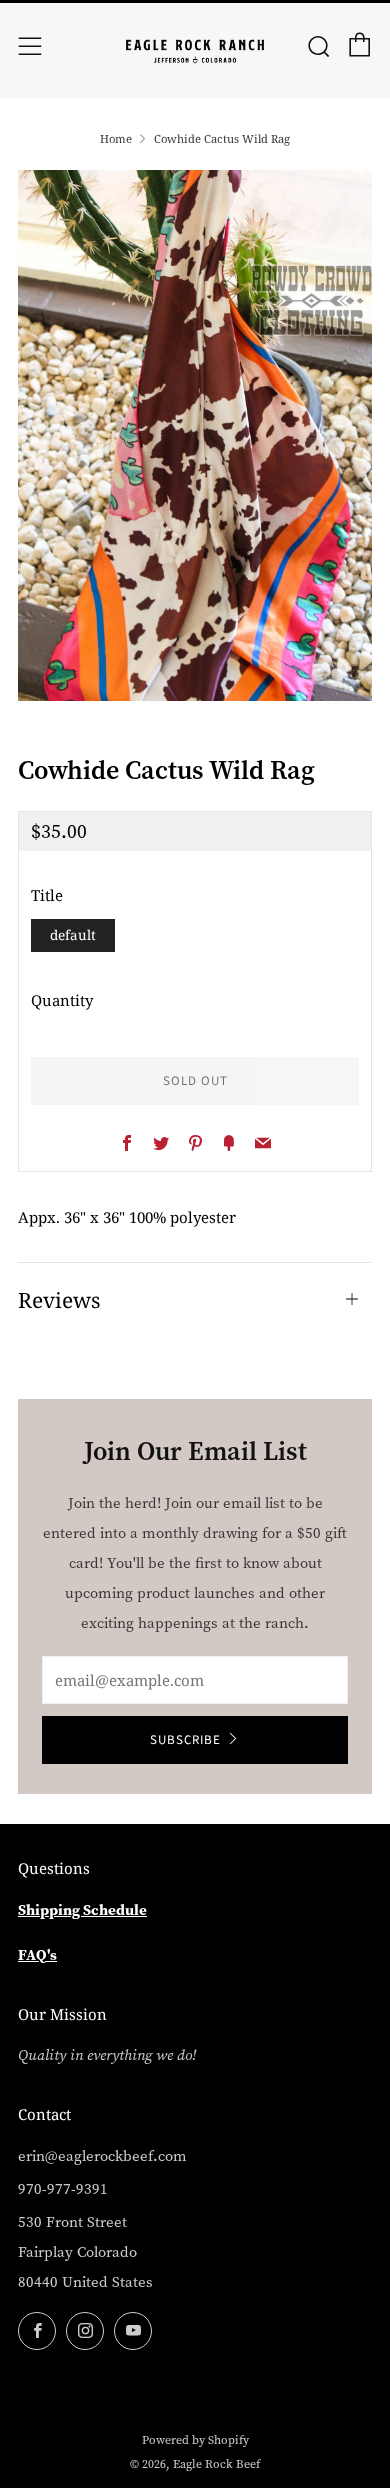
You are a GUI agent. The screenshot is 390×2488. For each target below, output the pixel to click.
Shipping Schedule (82, 1910)
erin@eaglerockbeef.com (102, 2156)
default (73, 935)
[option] (195, 435)
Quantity (62, 1000)
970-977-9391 (63, 2189)
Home (116, 138)
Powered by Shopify (195, 2440)
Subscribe (185, 1740)
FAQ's (37, 1955)
